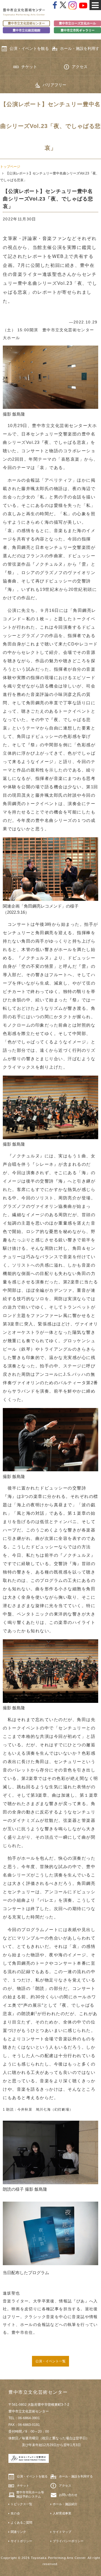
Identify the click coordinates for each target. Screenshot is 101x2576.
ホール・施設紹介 (65, 2504)
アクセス (80, 67)
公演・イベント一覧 (50, 2361)
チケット (29, 67)
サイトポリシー (21, 2541)
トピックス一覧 (21, 2504)
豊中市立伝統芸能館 (27, 30)
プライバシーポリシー (68, 2541)
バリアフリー (54, 85)
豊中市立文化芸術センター (26, 23)
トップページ (10, 167)
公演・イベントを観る (29, 48)
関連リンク (18, 2532)
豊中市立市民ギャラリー (78, 30)
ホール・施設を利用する (80, 52)
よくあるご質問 (21, 2523)
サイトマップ (62, 2532)
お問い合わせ (68, 2495)
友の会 (15, 2513)
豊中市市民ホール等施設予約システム (30, 2494)
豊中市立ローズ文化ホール (77, 23)
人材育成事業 (62, 2513)
